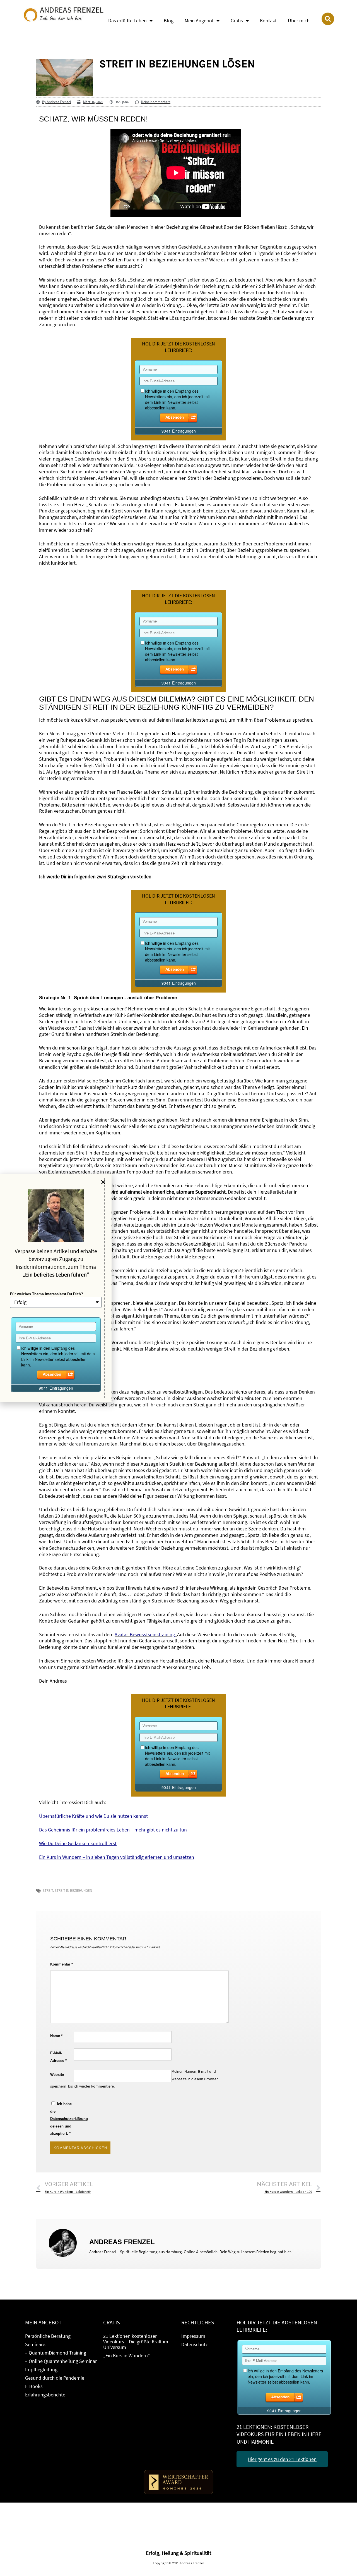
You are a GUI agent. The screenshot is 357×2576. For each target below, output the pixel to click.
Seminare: (36, 2344)
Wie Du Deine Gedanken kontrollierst (78, 1843)
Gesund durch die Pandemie (55, 2378)
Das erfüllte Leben (127, 21)
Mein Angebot (199, 21)
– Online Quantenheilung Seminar (61, 2361)
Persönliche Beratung (48, 2336)
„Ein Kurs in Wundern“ (127, 2356)
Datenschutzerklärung (69, 2119)
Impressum (193, 2336)
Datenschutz (195, 2344)
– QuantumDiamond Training (56, 2353)
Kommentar (61, 1964)
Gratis (237, 21)
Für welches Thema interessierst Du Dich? (47, 1294)
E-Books (34, 2386)
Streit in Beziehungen (73, 1891)
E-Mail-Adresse (58, 2057)
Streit (48, 1891)
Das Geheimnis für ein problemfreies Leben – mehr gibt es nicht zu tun (113, 1830)
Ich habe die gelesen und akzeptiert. (62, 2119)
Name (56, 2036)
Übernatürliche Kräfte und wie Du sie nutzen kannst (93, 1816)
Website (57, 2075)
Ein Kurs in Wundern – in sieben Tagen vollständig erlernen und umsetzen (117, 1857)
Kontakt (268, 21)
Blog (169, 21)
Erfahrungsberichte (45, 2395)
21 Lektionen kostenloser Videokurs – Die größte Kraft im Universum (136, 2342)
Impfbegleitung (41, 2369)
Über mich (299, 21)
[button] (103, 1182)
